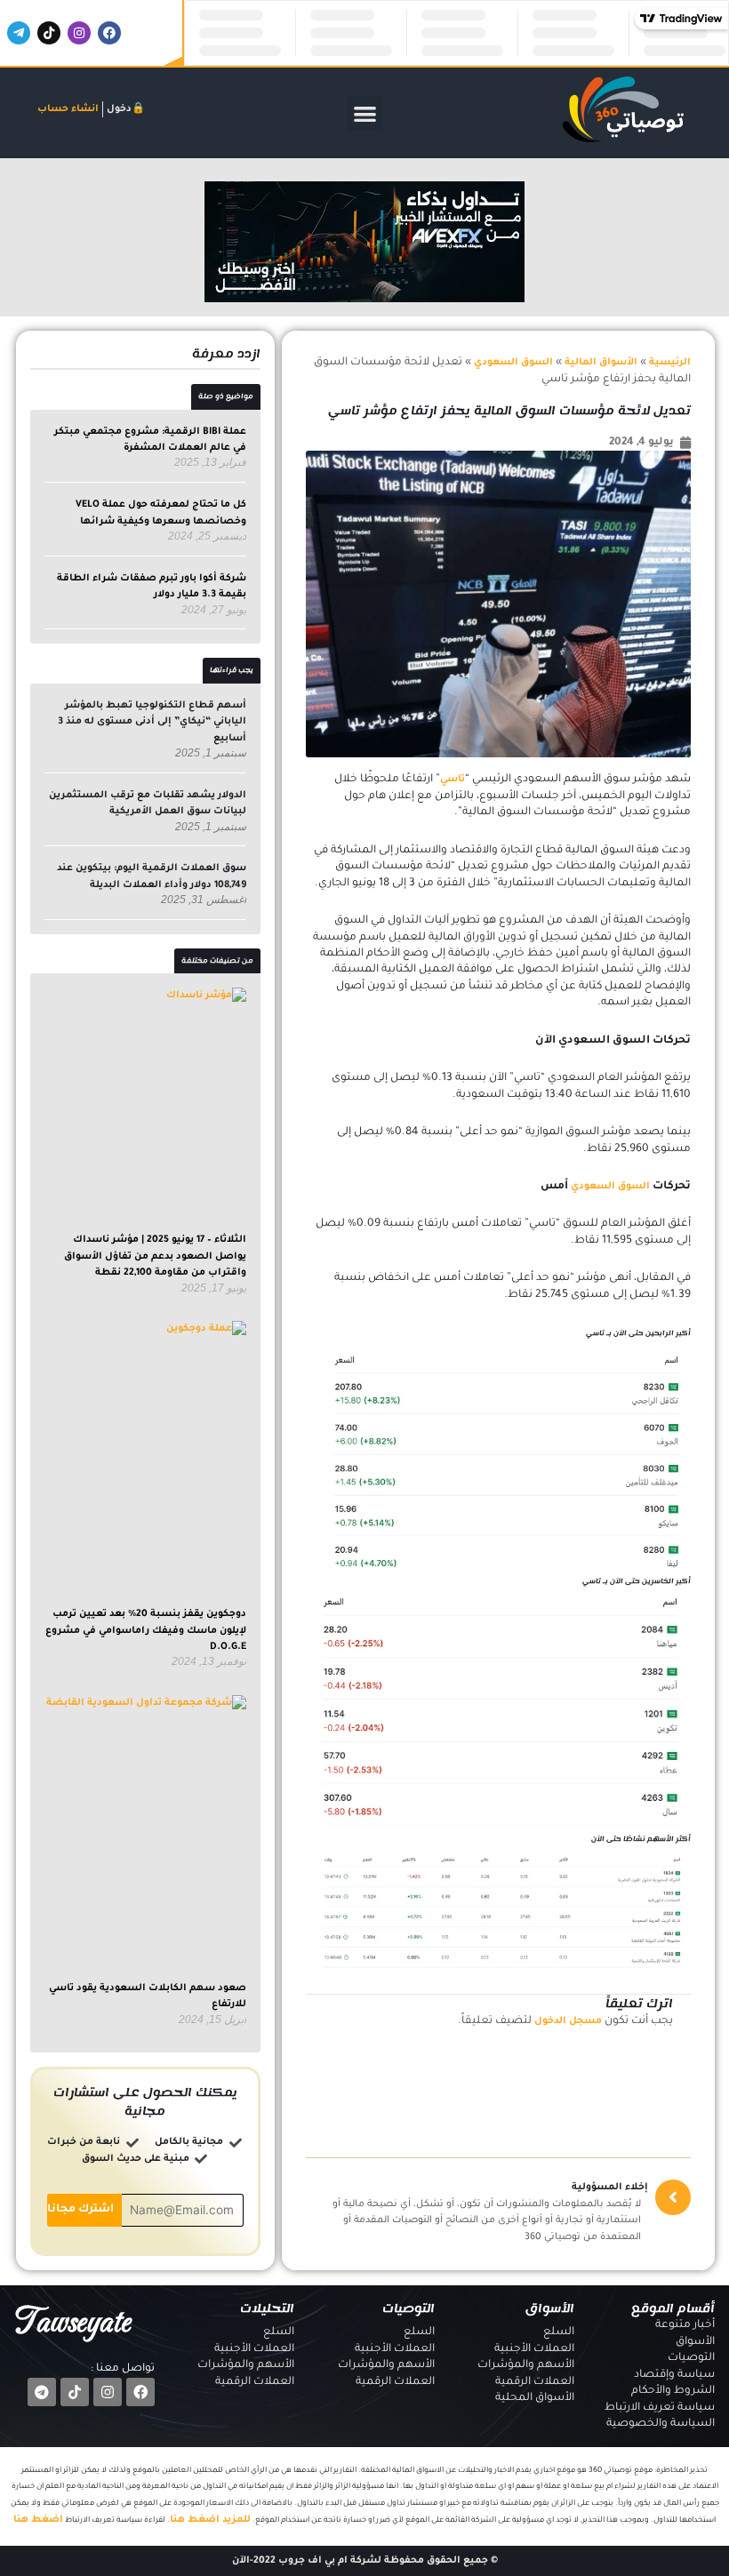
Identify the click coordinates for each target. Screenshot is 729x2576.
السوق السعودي (513, 363)
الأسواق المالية (601, 363)
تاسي (453, 780)
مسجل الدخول (568, 2021)
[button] (365, 113)
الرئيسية (670, 363)
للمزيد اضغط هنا (210, 2520)
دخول (119, 109)
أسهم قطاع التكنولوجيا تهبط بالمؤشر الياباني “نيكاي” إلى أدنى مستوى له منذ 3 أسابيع (152, 722)
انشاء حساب (68, 109)
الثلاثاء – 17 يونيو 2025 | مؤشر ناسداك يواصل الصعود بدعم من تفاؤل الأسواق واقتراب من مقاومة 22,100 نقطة (155, 1256)
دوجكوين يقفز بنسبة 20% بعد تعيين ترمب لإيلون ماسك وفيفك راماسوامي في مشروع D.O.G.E (146, 1631)
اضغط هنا (38, 2520)
